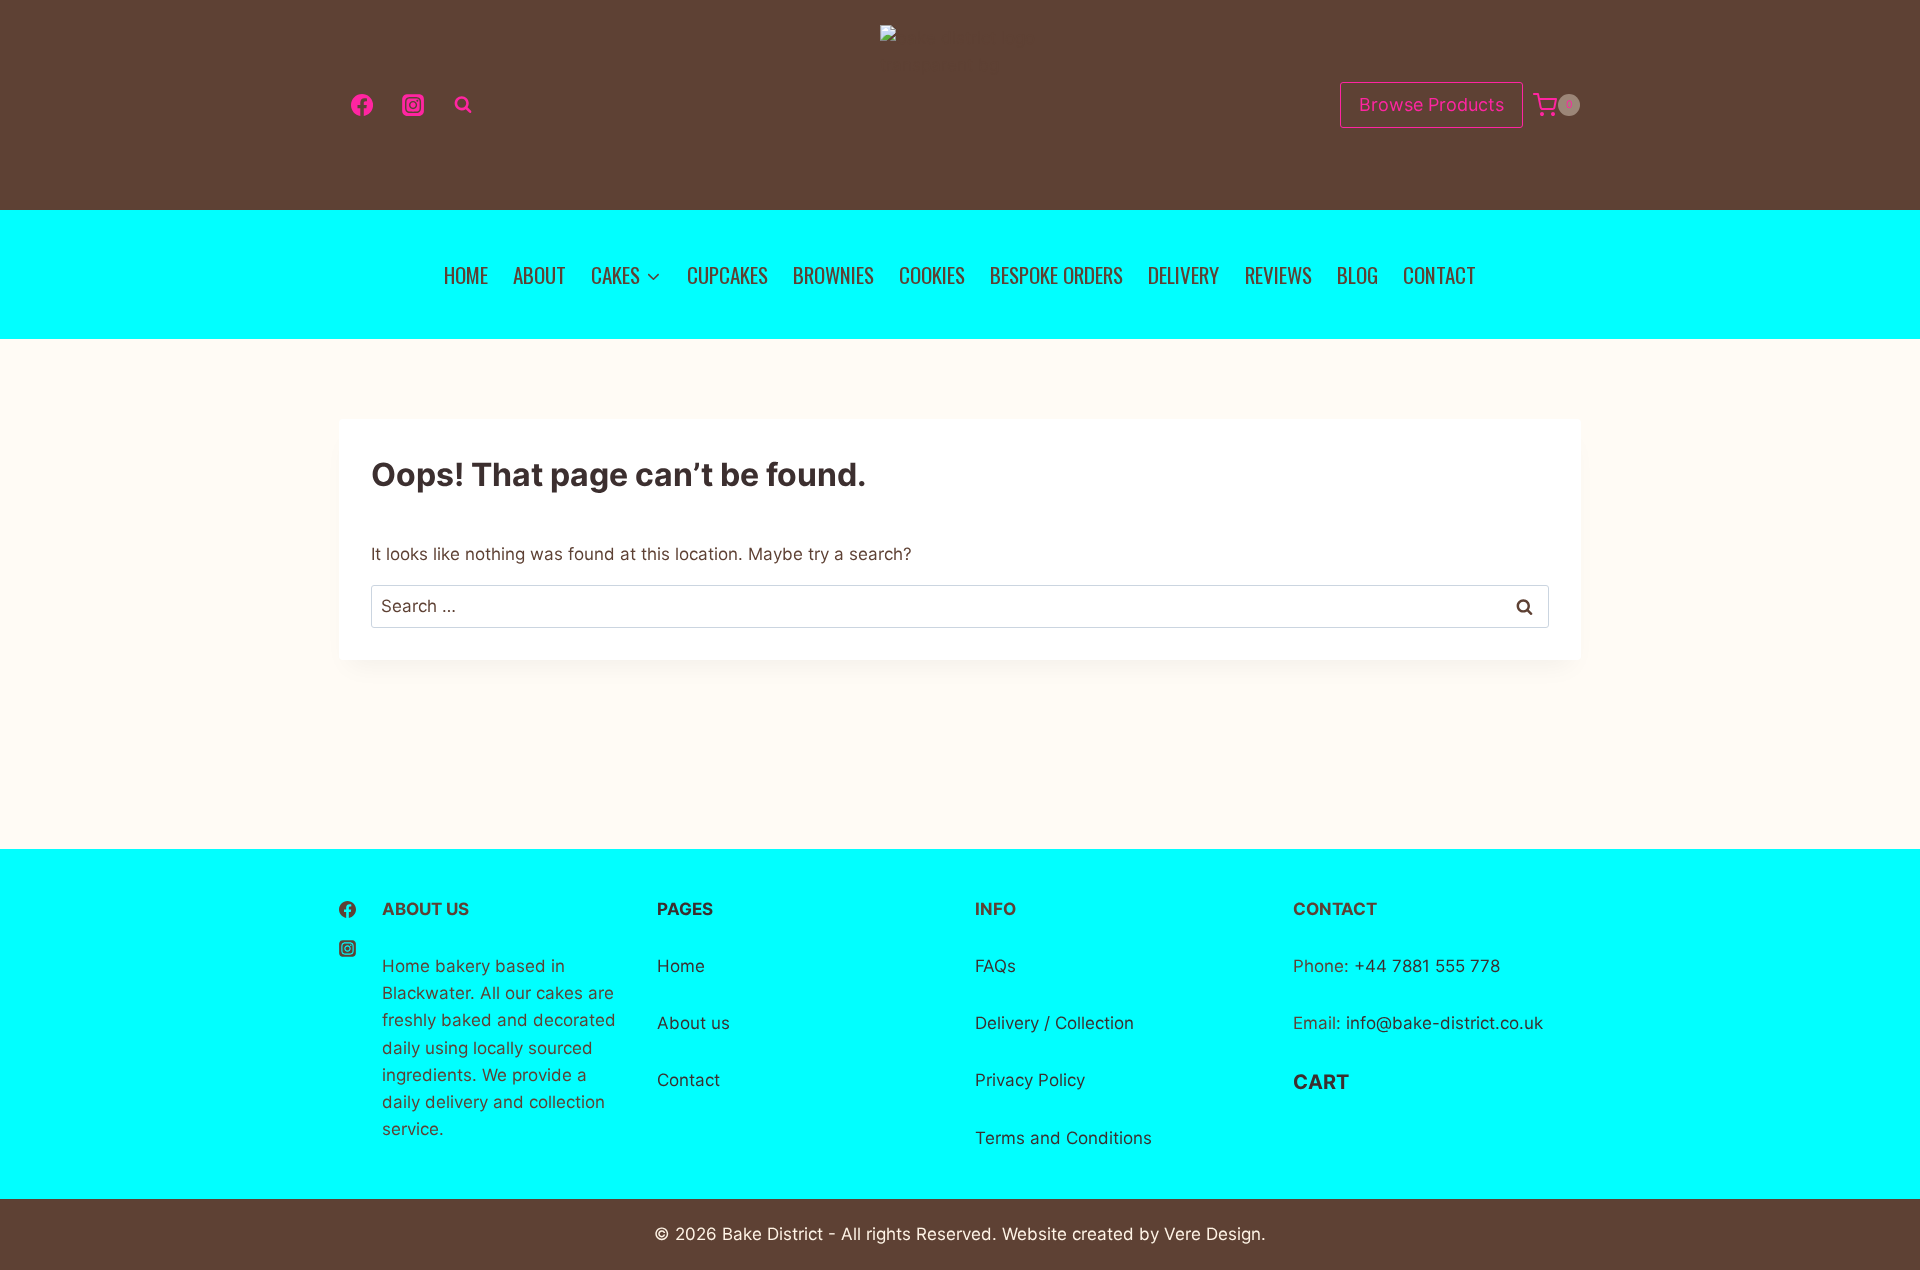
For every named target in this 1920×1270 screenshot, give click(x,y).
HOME (466, 274)
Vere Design (1212, 1234)
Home (681, 966)
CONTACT (1439, 274)
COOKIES (932, 274)
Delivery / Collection (1054, 1023)
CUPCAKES (727, 274)
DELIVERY (1183, 274)
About (681, 1023)
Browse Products (1431, 104)
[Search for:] (960, 606)
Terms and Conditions (1063, 1138)
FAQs (995, 966)
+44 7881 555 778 (1424, 966)
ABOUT (539, 274)
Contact (688, 1080)
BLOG (1357, 274)
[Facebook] (362, 105)
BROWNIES (833, 274)
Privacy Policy (1030, 1080)
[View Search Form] (463, 105)
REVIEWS (1278, 274)
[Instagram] (413, 105)
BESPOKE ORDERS (1056, 274)
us (718, 1023)
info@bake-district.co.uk (1444, 1023)
